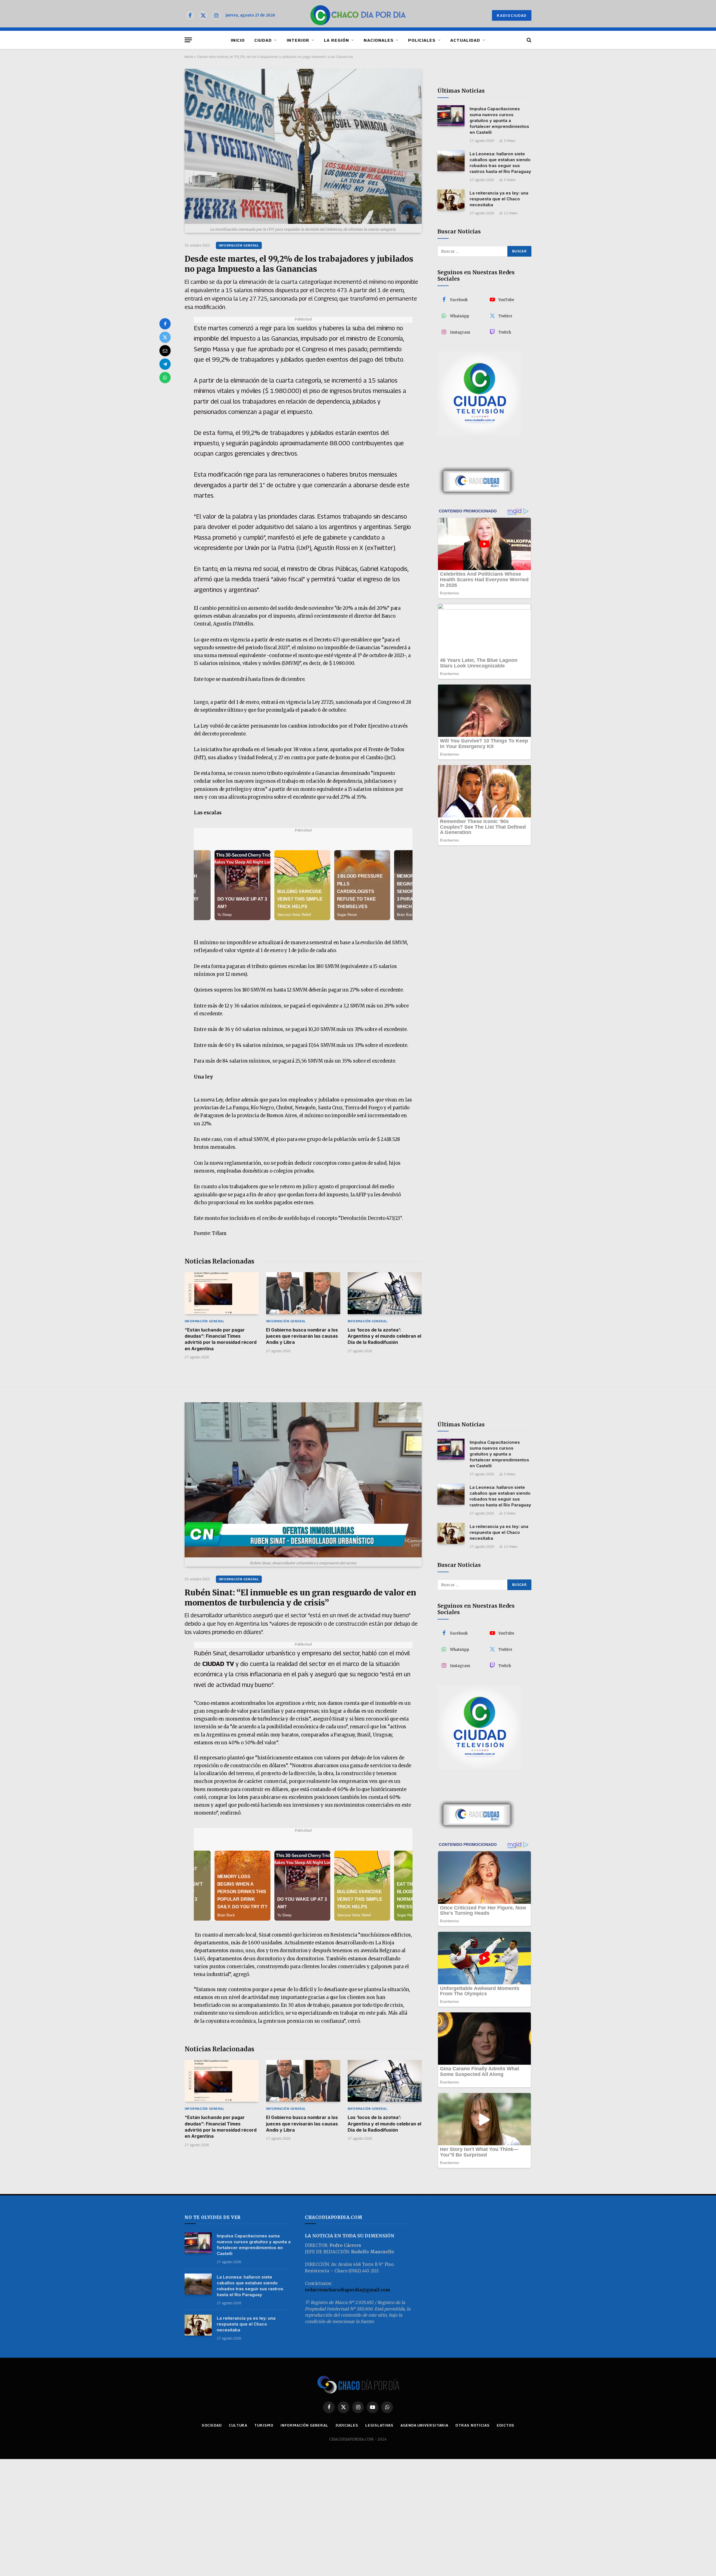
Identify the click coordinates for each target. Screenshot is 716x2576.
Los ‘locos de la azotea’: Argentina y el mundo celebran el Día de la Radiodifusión (384, 1336)
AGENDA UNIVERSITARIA (424, 2425)
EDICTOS (506, 2425)
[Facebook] (165, 324)
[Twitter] (165, 337)
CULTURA (238, 2425)
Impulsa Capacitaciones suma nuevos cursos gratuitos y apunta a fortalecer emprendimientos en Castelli (499, 120)
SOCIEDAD (212, 2425)
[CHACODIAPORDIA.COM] (358, 15)
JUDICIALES (347, 2425)
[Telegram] (165, 364)
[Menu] (188, 40)
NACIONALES (379, 40)
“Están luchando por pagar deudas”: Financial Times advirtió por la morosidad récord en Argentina (221, 1339)
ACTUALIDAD (465, 40)
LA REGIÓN (336, 40)
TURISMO (264, 2425)
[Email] (165, 351)
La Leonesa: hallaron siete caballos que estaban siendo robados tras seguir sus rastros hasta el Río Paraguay (500, 163)
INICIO (238, 40)
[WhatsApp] (165, 378)
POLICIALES (422, 40)
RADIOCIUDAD (512, 15)
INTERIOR (298, 40)
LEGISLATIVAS (379, 2425)
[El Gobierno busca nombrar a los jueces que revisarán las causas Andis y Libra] (303, 1293)
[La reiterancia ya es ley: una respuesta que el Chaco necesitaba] (451, 200)
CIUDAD (263, 40)
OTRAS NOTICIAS (473, 2425)
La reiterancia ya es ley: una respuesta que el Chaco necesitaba (499, 199)
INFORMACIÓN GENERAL (239, 245)
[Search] (528, 40)
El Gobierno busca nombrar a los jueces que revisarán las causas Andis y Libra (302, 1336)
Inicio (189, 57)
